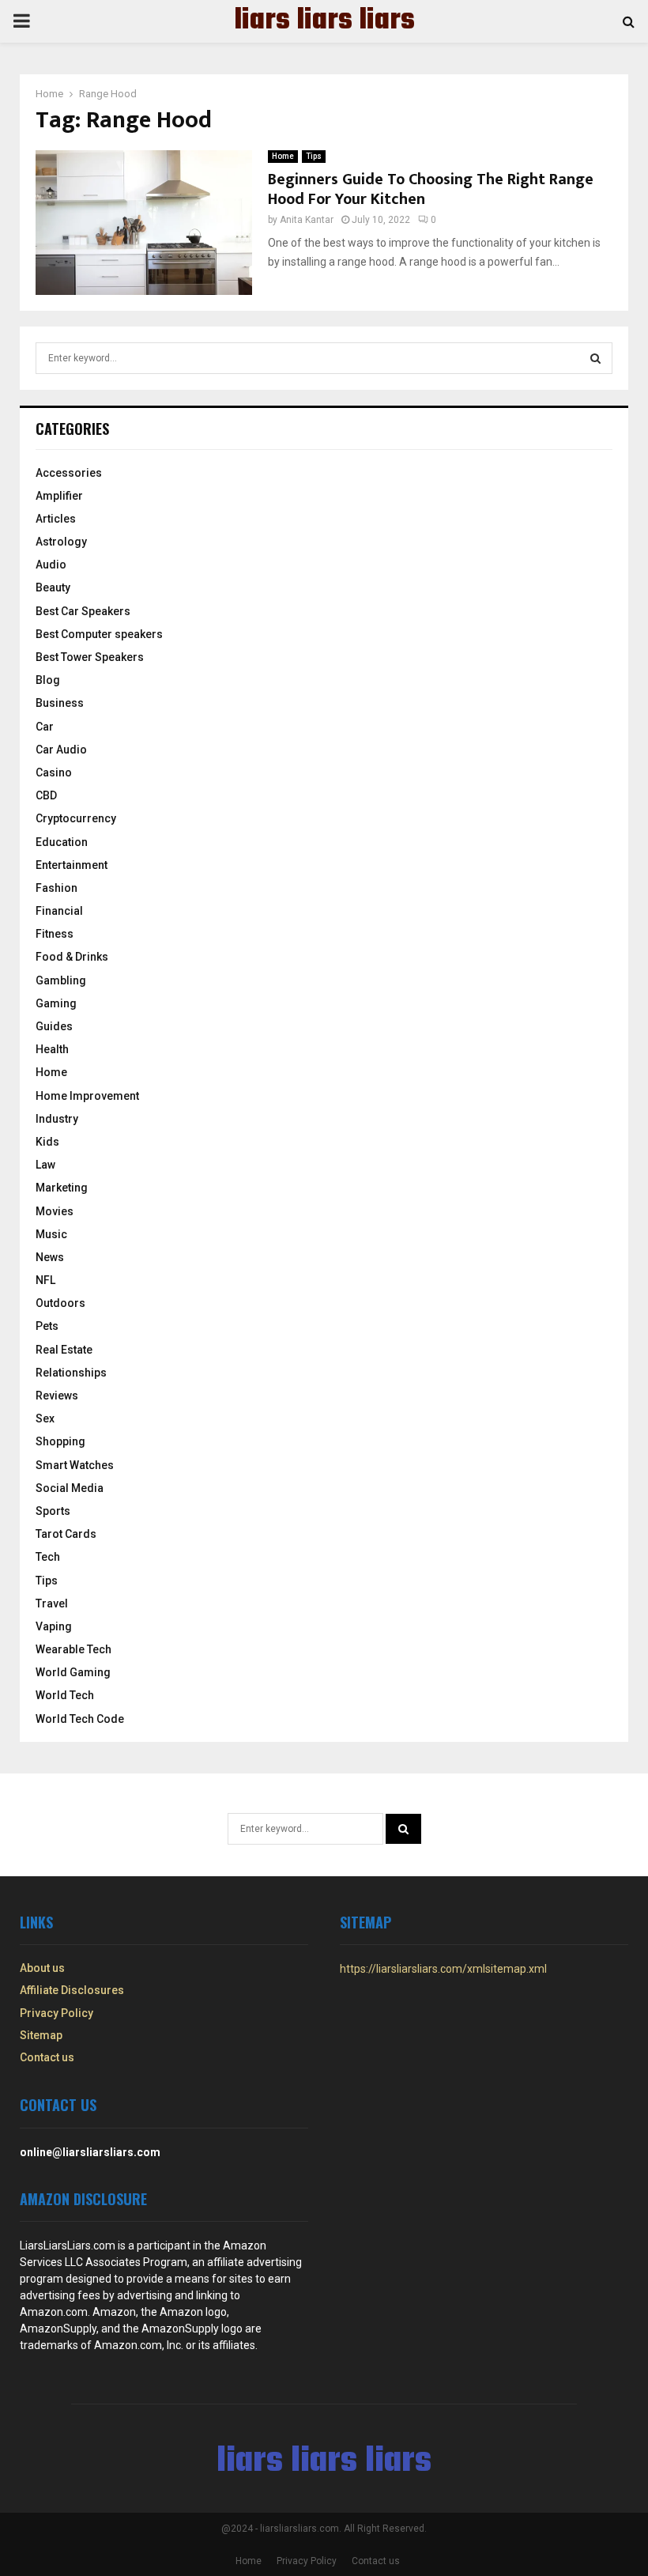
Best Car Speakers (83, 611)
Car (45, 727)
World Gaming (73, 1672)
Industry (57, 1119)
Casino (54, 772)
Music (51, 1234)
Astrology (61, 542)
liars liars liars (324, 21)
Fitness (55, 934)
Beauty (53, 587)
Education (62, 842)
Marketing (62, 1188)
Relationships (71, 1373)
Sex (45, 1418)
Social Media (70, 1488)
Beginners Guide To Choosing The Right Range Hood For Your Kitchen (431, 189)
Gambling (61, 980)
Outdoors (60, 1303)
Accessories (69, 473)
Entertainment (72, 865)
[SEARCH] (595, 358)
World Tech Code (80, 1719)
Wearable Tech (73, 1649)
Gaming (56, 1003)
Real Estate (64, 1350)
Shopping (60, 1441)
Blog (48, 680)
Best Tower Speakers (90, 657)
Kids (47, 1142)
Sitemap (41, 2035)
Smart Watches (75, 1465)
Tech (48, 1557)
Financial (59, 911)
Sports (53, 1511)
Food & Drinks (72, 957)
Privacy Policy (57, 2013)
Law (45, 1165)
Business (60, 703)
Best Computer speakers (99, 634)
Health (52, 1049)
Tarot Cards (66, 1534)
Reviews (57, 1396)
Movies (55, 1211)
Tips (314, 156)
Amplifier (59, 496)
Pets (47, 1326)
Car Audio (61, 750)
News (50, 1257)
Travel (52, 1603)
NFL (45, 1280)
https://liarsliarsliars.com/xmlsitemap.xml (443, 1969)
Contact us (47, 2057)
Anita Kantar (307, 220)
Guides (54, 1026)
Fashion (57, 888)
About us (42, 1968)
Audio (51, 565)
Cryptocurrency (76, 818)
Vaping (54, 1626)
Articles (56, 519)
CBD (46, 795)
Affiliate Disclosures (72, 1990)
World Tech (65, 1695)
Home (283, 156)
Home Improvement (87, 1096)
